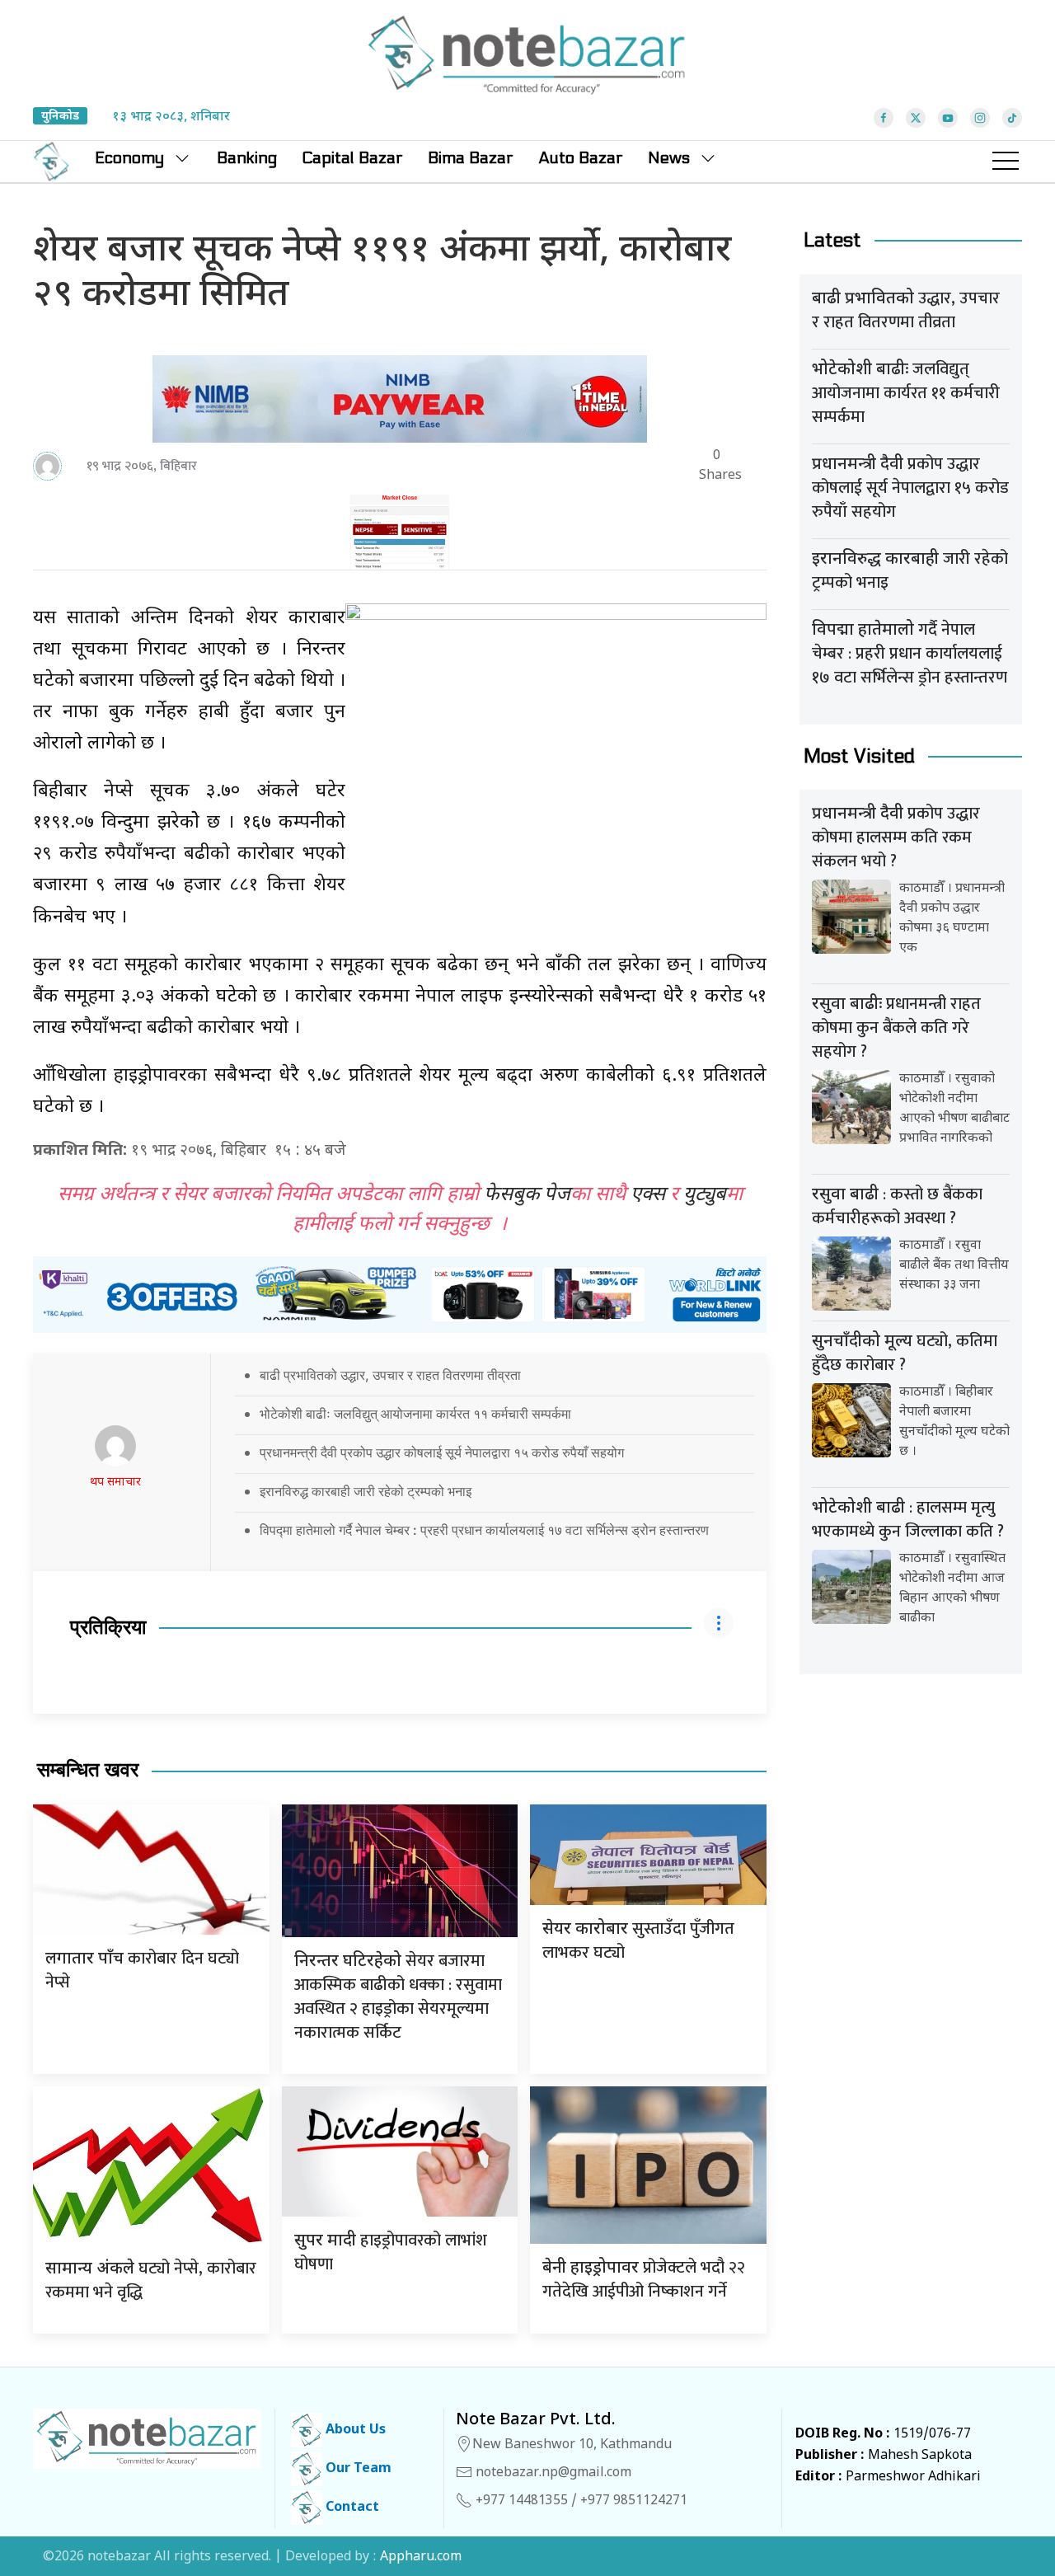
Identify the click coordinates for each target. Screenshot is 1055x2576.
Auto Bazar (581, 158)
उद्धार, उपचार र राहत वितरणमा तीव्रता (906, 310)
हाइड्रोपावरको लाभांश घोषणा (391, 2252)
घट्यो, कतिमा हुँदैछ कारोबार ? (905, 1353)
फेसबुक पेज (527, 1195)
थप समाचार (115, 1483)
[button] (1006, 162)
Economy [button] (129, 158)
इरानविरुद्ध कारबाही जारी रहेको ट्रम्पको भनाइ (366, 1491)
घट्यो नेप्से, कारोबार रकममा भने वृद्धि (151, 2280)
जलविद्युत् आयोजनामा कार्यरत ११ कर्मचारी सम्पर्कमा (906, 393)
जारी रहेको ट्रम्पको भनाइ (910, 571)
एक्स (648, 1195)
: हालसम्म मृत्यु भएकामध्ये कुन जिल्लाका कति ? (908, 1520)
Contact (351, 2508)
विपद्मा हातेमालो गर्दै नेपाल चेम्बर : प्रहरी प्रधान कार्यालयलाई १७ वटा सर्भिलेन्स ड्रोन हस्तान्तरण (484, 1530)
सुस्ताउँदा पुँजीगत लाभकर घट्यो (638, 1941)
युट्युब (705, 1195)
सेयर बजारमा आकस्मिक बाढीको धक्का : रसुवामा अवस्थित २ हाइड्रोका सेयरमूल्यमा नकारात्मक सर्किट (398, 1997)
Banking (247, 158)
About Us (354, 2431)
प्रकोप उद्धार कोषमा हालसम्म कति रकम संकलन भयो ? (896, 838)
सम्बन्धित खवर (88, 1770)
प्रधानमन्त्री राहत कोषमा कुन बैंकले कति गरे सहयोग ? (896, 1028)
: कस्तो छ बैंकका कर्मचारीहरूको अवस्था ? (897, 1206)
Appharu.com (421, 2557)
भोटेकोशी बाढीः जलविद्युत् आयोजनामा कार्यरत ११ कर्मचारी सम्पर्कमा (415, 1414)
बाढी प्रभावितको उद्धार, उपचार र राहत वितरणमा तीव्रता (390, 1375)
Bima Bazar (471, 158)
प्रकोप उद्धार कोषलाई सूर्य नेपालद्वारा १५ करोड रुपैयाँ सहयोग (910, 488)
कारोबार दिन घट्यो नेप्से (142, 1971)
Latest (832, 240)
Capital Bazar (352, 158)
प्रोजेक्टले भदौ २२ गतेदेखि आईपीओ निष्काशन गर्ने (644, 2280)
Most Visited (859, 756)
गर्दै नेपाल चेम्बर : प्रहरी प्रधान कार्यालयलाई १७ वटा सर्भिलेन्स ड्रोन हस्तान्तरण (910, 654)
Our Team (357, 2469)
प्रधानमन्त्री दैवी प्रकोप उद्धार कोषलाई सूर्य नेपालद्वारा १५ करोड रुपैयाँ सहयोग (442, 1452)
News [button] (669, 158)
